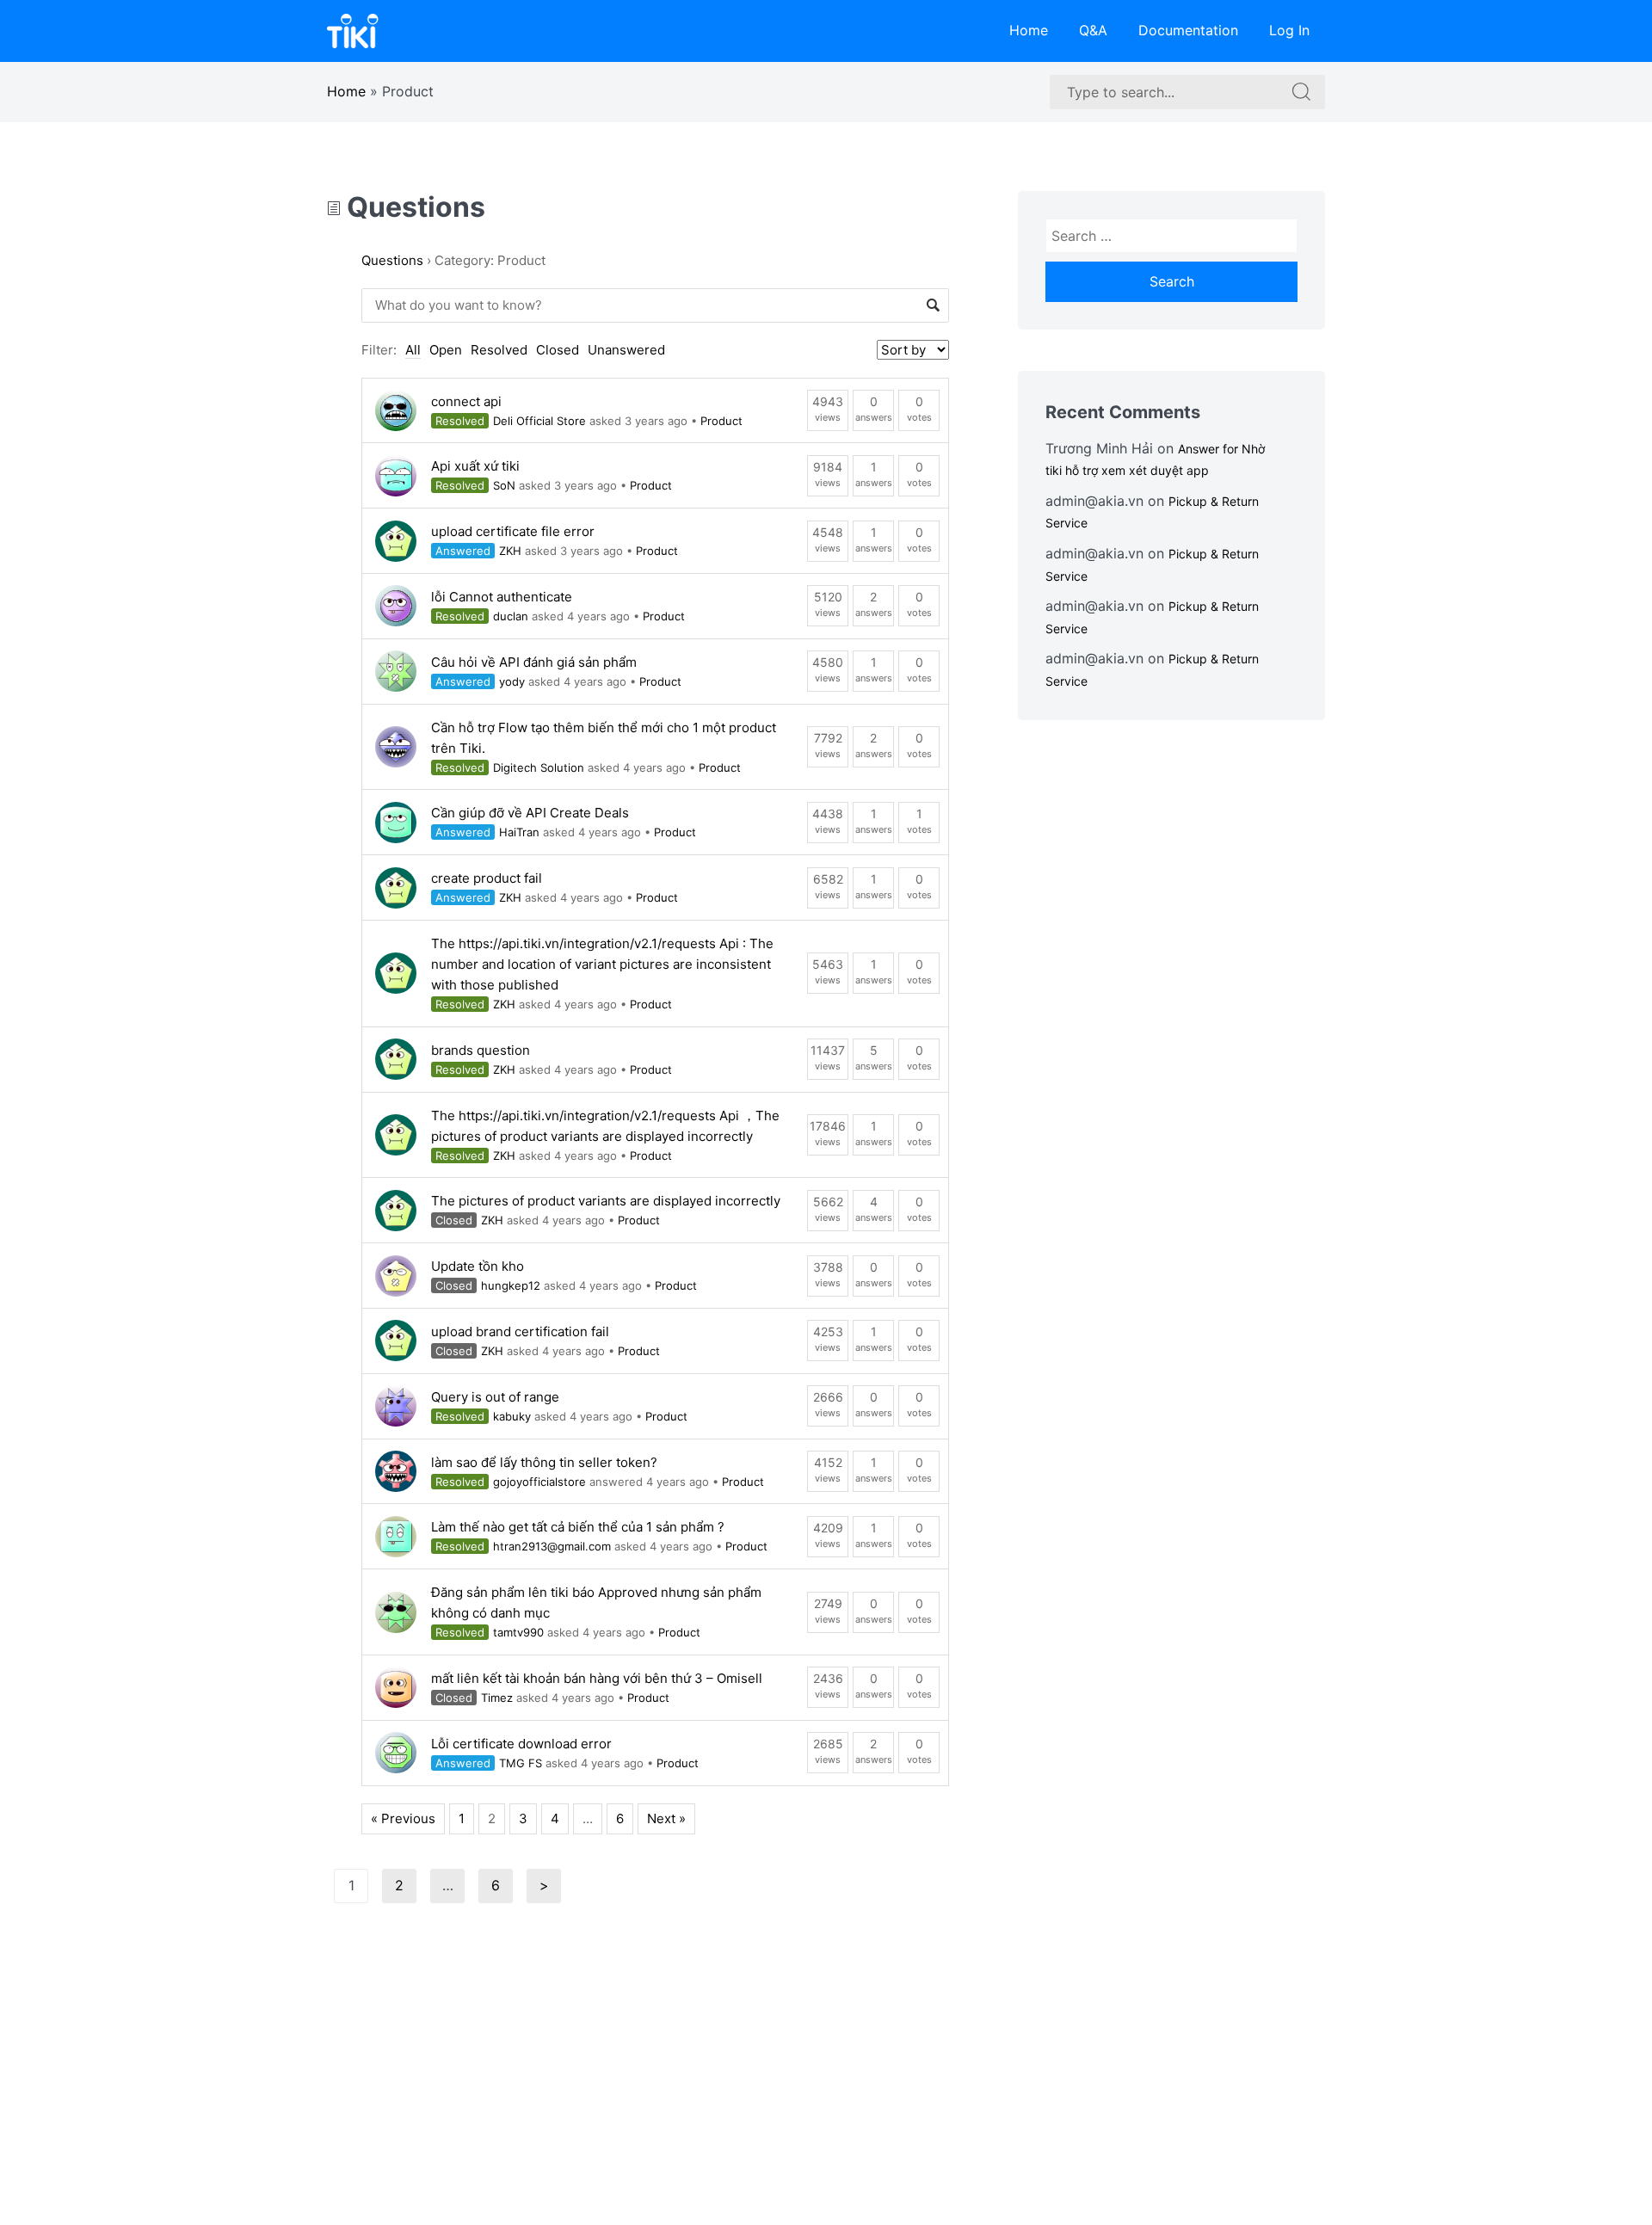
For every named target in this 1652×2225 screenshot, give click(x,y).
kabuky (512, 1416)
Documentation (1188, 30)
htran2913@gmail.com (552, 1546)
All (413, 350)
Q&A (1093, 30)
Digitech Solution (539, 767)
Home (1029, 30)
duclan (511, 616)
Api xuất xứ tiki (475, 466)
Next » (666, 1818)
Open (446, 350)
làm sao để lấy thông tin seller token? (544, 1462)
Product (721, 421)
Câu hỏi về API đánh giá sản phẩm (534, 662)
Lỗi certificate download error (521, 1744)
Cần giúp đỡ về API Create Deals (530, 813)
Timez (497, 1698)
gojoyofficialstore (539, 1482)
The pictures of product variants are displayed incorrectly (606, 1201)
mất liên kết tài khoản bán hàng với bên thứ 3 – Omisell (597, 1678)
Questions (413, 207)
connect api (466, 401)
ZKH (510, 551)
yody (512, 681)
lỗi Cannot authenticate (502, 597)
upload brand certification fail (520, 1331)
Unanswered (626, 350)
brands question (481, 1050)
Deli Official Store (539, 421)
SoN (504, 485)
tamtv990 (518, 1632)
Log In (1289, 30)
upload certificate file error (513, 531)
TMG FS (521, 1763)
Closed (558, 350)
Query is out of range (495, 1397)
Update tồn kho (478, 1266)
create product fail (487, 878)
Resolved (499, 350)
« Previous (403, 1818)
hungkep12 (511, 1285)
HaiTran (519, 832)
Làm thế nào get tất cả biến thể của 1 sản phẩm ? (578, 1527)
